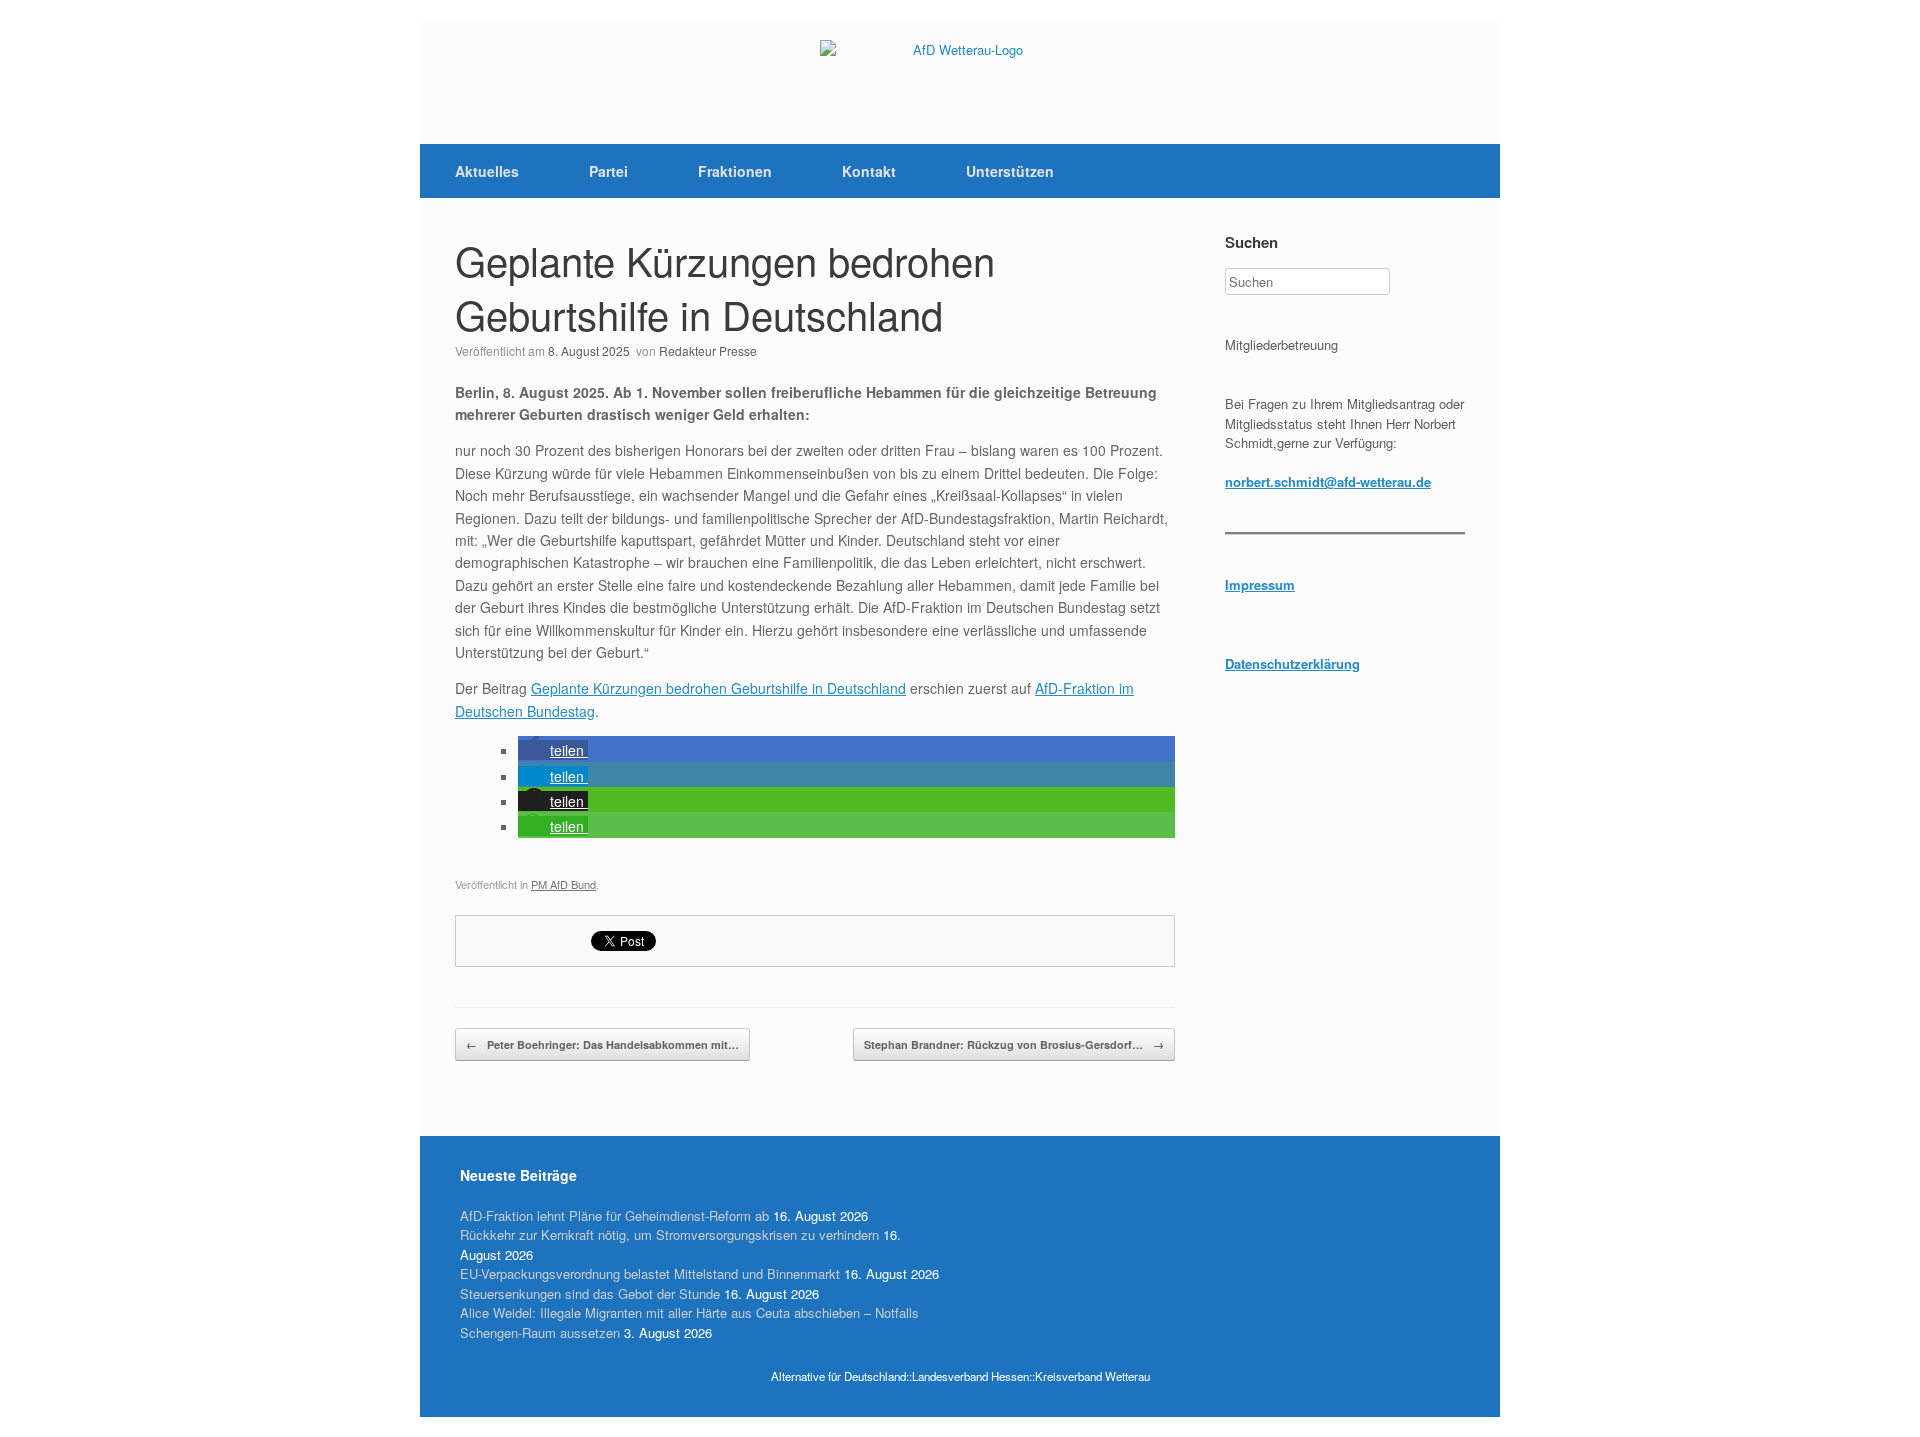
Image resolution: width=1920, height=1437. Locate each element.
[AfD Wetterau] (960, 82)
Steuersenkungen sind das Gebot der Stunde (590, 1293)
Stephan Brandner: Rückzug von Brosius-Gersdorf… (1014, 1044)
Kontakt (869, 171)
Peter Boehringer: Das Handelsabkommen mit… (602, 1044)
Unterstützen (1010, 171)
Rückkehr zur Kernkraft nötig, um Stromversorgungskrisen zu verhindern (669, 1234)
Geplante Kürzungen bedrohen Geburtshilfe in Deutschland (725, 286)
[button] (553, 750)
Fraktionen (735, 171)
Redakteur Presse (708, 350)
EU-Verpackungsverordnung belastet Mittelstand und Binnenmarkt (650, 1273)
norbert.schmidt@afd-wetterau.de (1328, 481)
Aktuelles (487, 171)
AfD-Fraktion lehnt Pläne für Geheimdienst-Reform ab (614, 1215)
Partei (608, 171)
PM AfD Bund (563, 884)
